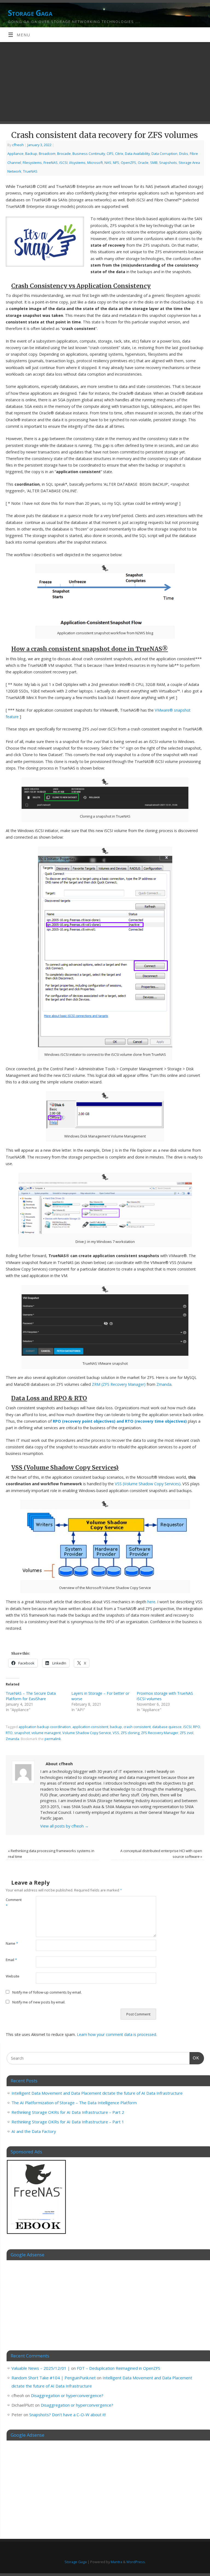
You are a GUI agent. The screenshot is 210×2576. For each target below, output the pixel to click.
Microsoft (95, 163)
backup (116, 1727)
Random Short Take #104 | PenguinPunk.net (54, 2378)
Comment (13, 1903)
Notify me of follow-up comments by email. (47, 1992)
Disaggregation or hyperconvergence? (67, 2395)
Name (12, 1943)
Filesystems (32, 163)
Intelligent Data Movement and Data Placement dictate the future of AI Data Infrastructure (97, 2093)
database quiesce (167, 1727)
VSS (116, 1733)
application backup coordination (45, 1727)
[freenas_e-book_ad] (37, 2235)
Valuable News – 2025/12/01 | (41, 2368)
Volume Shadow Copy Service (87, 1733)
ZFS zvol (187, 1733)
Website (13, 1976)
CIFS (110, 154)
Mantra (116, 2562)
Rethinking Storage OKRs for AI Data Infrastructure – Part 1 (68, 2122)
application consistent (90, 1727)
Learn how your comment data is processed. (117, 2034)
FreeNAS (51, 163)
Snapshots (168, 163)
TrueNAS (30, 171)
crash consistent (137, 1727)
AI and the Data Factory (34, 2131)
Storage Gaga (30, 13)
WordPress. (136, 2562)
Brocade (64, 154)
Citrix (119, 154)
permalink (53, 1739)
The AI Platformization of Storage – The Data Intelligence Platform (74, 2103)
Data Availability (137, 154)
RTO (9, 1733)
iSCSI (63, 163)
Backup (31, 154)
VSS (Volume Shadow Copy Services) (148, 1484)
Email (11, 1960)
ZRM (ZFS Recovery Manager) (119, 1384)
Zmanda (164, 1384)
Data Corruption (164, 154)
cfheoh (18, 145)
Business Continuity (89, 154)
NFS (116, 163)
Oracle (143, 163)
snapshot (22, 1733)
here (151, 1602)
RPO (197, 1727)
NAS (108, 163)
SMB (154, 163)
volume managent (46, 1733)
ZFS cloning (130, 1733)
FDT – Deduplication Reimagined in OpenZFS (119, 2368)
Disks (184, 154)
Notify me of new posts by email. (39, 2002)
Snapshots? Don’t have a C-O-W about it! (68, 2415)
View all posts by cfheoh (64, 1826)
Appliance (15, 154)
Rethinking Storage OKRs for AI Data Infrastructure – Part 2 (68, 2112)
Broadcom (47, 154)
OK (194, 2058)
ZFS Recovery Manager (160, 1733)
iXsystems (77, 163)
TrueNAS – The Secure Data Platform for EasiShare (31, 1696)
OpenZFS (129, 163)
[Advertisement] (105, 83)
